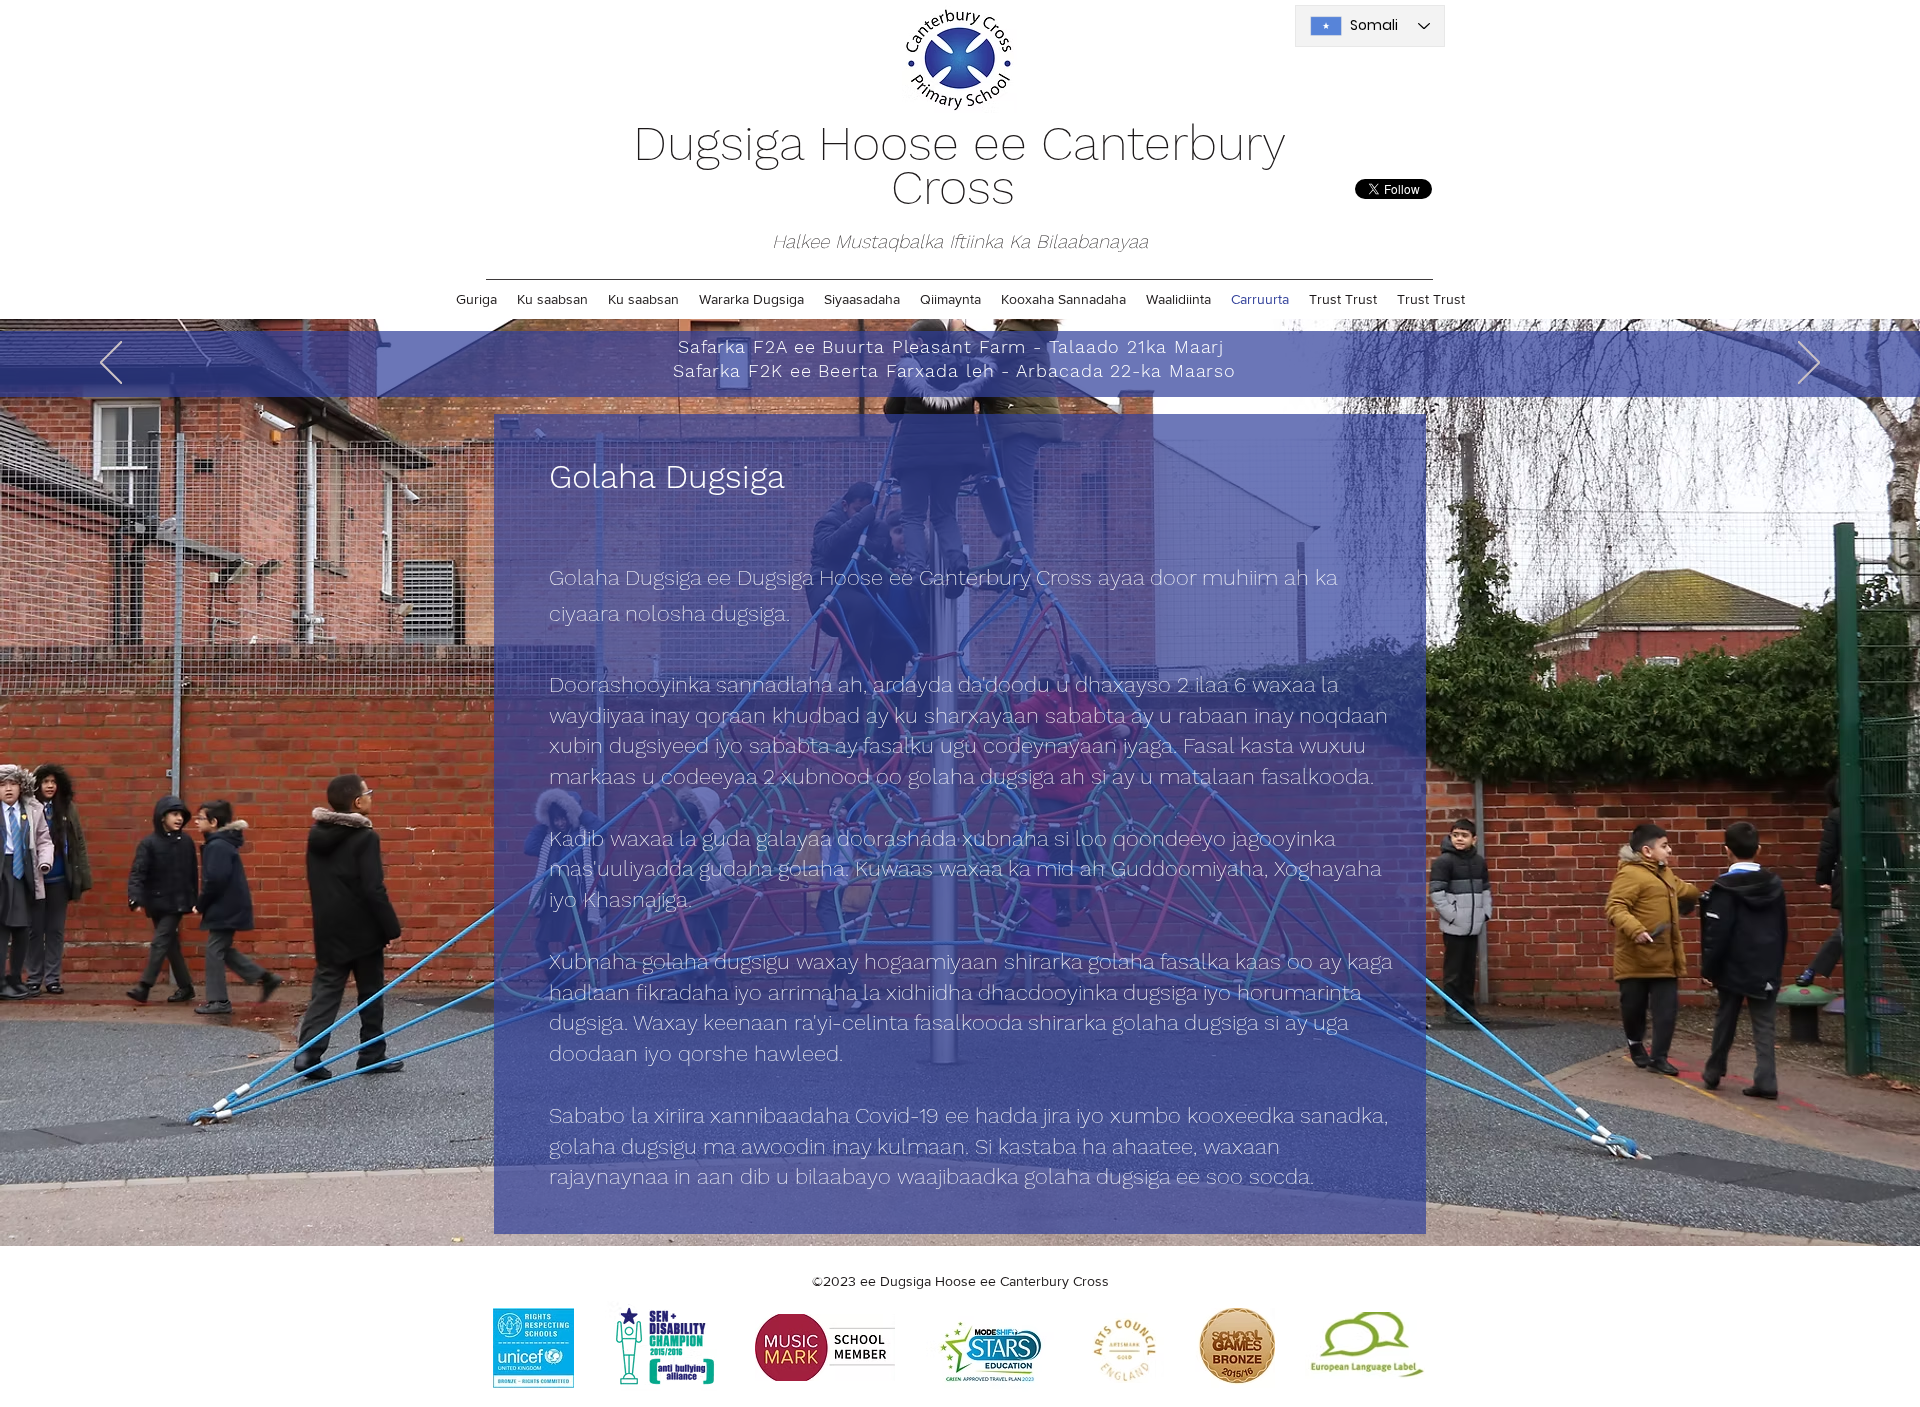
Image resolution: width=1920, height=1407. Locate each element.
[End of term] (974, 347)
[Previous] (111, 364)
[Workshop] (949, 347)
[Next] (1809, 364)
